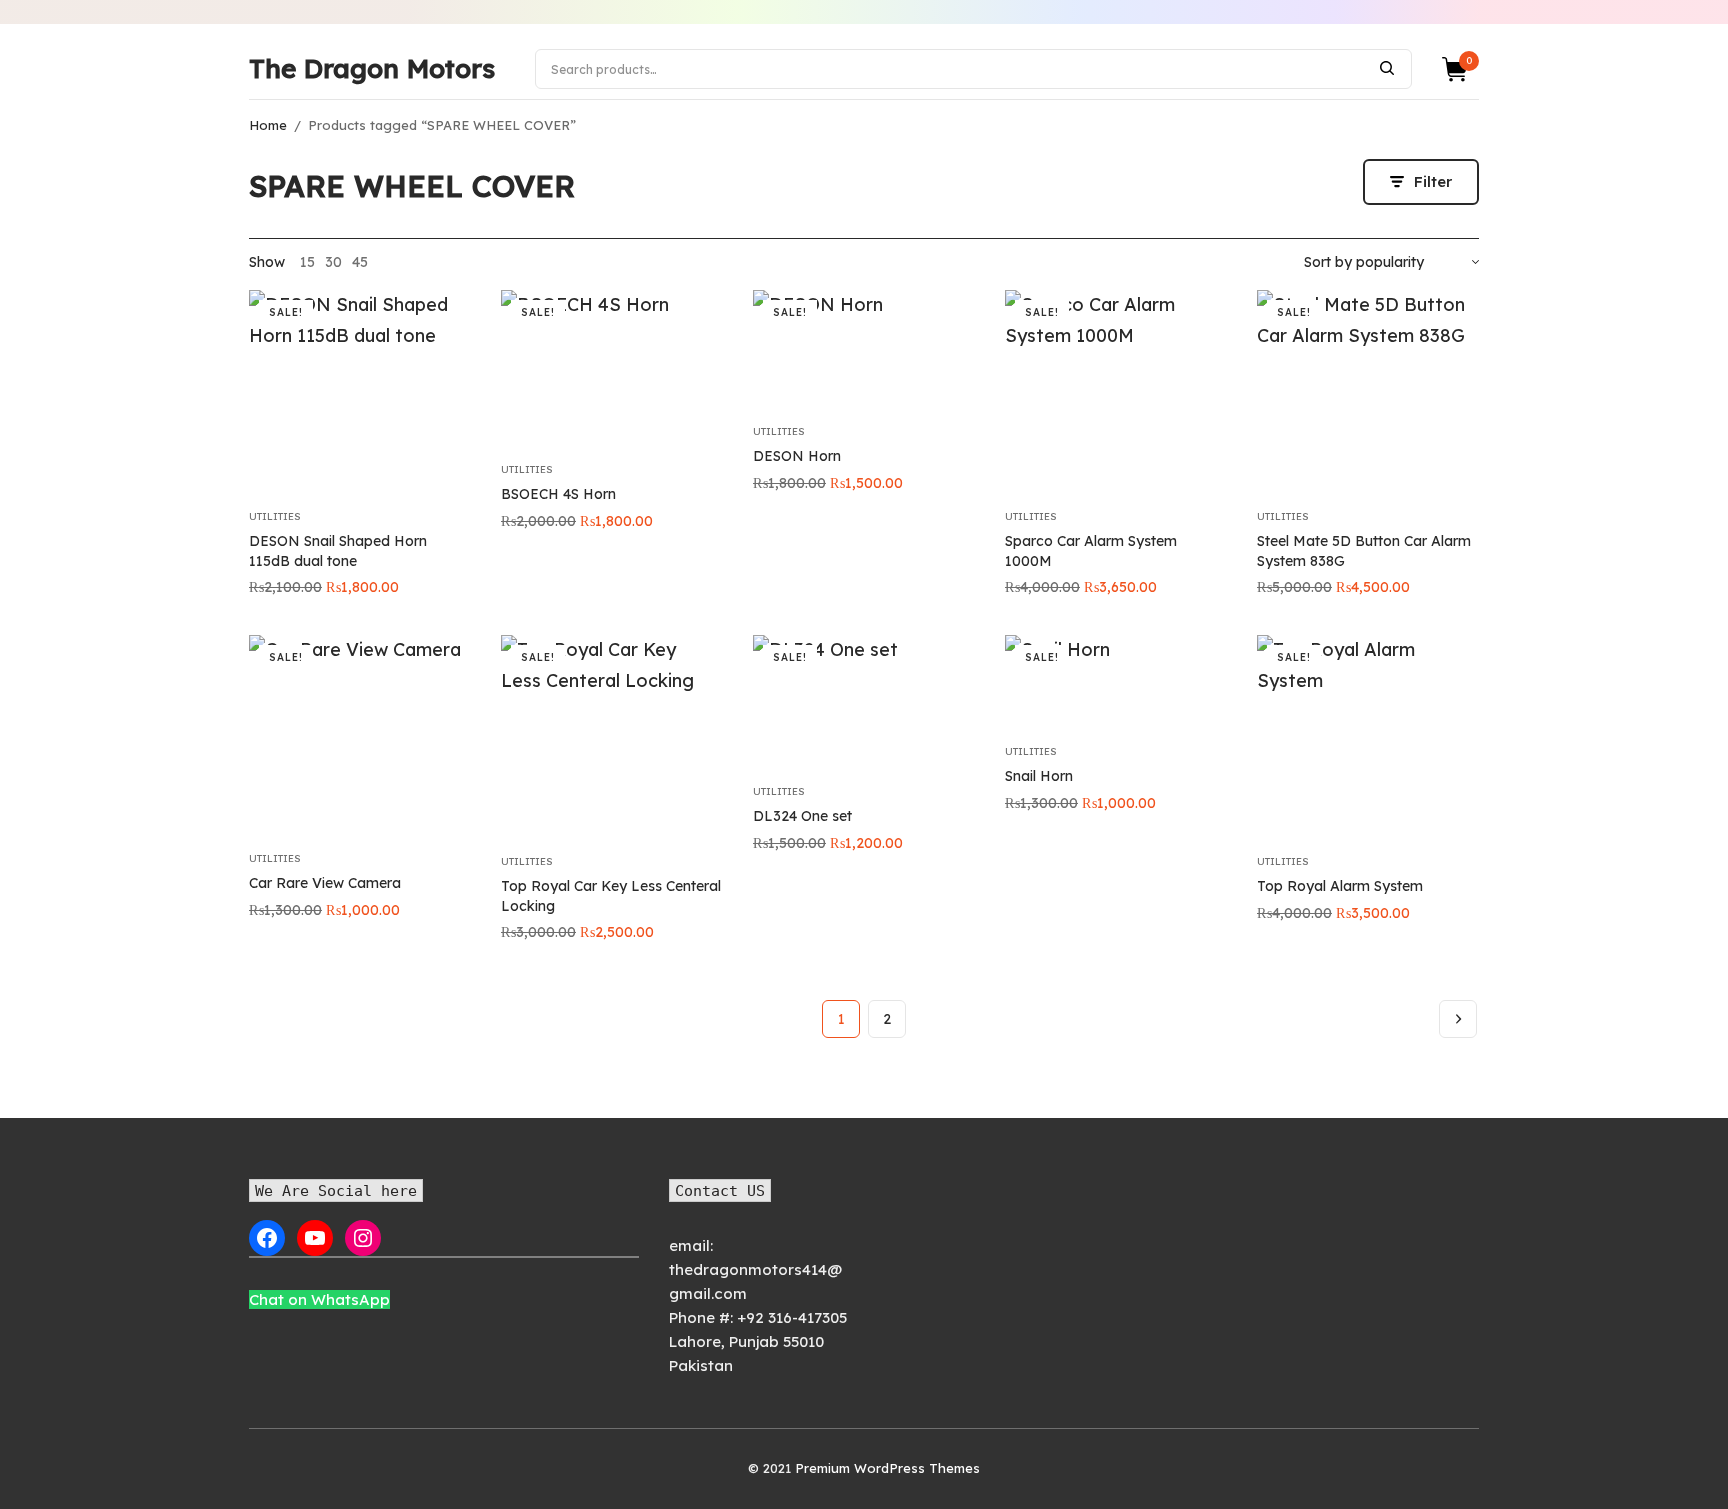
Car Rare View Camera (325, 883)
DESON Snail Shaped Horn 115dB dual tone (338, 551)
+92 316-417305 (792, 1317)
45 (360, 262)
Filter (1433, 181)
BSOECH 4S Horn (558, 494)
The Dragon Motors (372, 68)
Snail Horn (1039, 776)
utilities (275, 516)
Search (1387, 68)
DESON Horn (797, 456)
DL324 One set (802, 816)
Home (268, 125)
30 (333, 262)
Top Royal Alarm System (1340, 886)
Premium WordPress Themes (887, 1468)
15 (307, 262)
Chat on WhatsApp (319, 1299)
